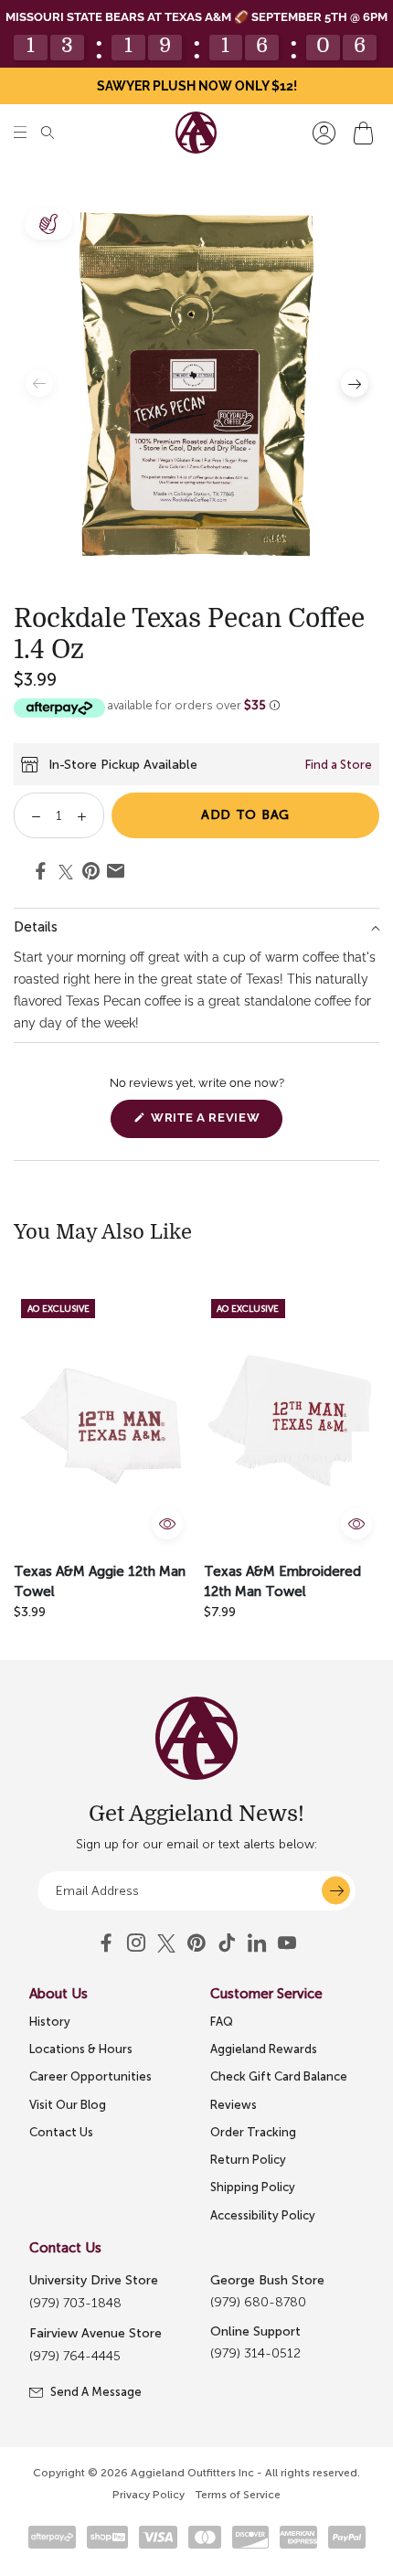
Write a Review (215, 1124)
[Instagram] (136, 1943)
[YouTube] (196, 1943)
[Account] (324, 133)
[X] (166, 1943)
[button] (20, 133)
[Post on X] (66, 872)
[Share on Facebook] (41, 874)
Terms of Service (238, 2495)
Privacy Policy (149, 2495)
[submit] (336, 1891)
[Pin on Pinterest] (91, 874)
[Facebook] (106, 1943)
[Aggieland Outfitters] (196, 133)
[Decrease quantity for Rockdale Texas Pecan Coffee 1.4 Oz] (30, 815)
